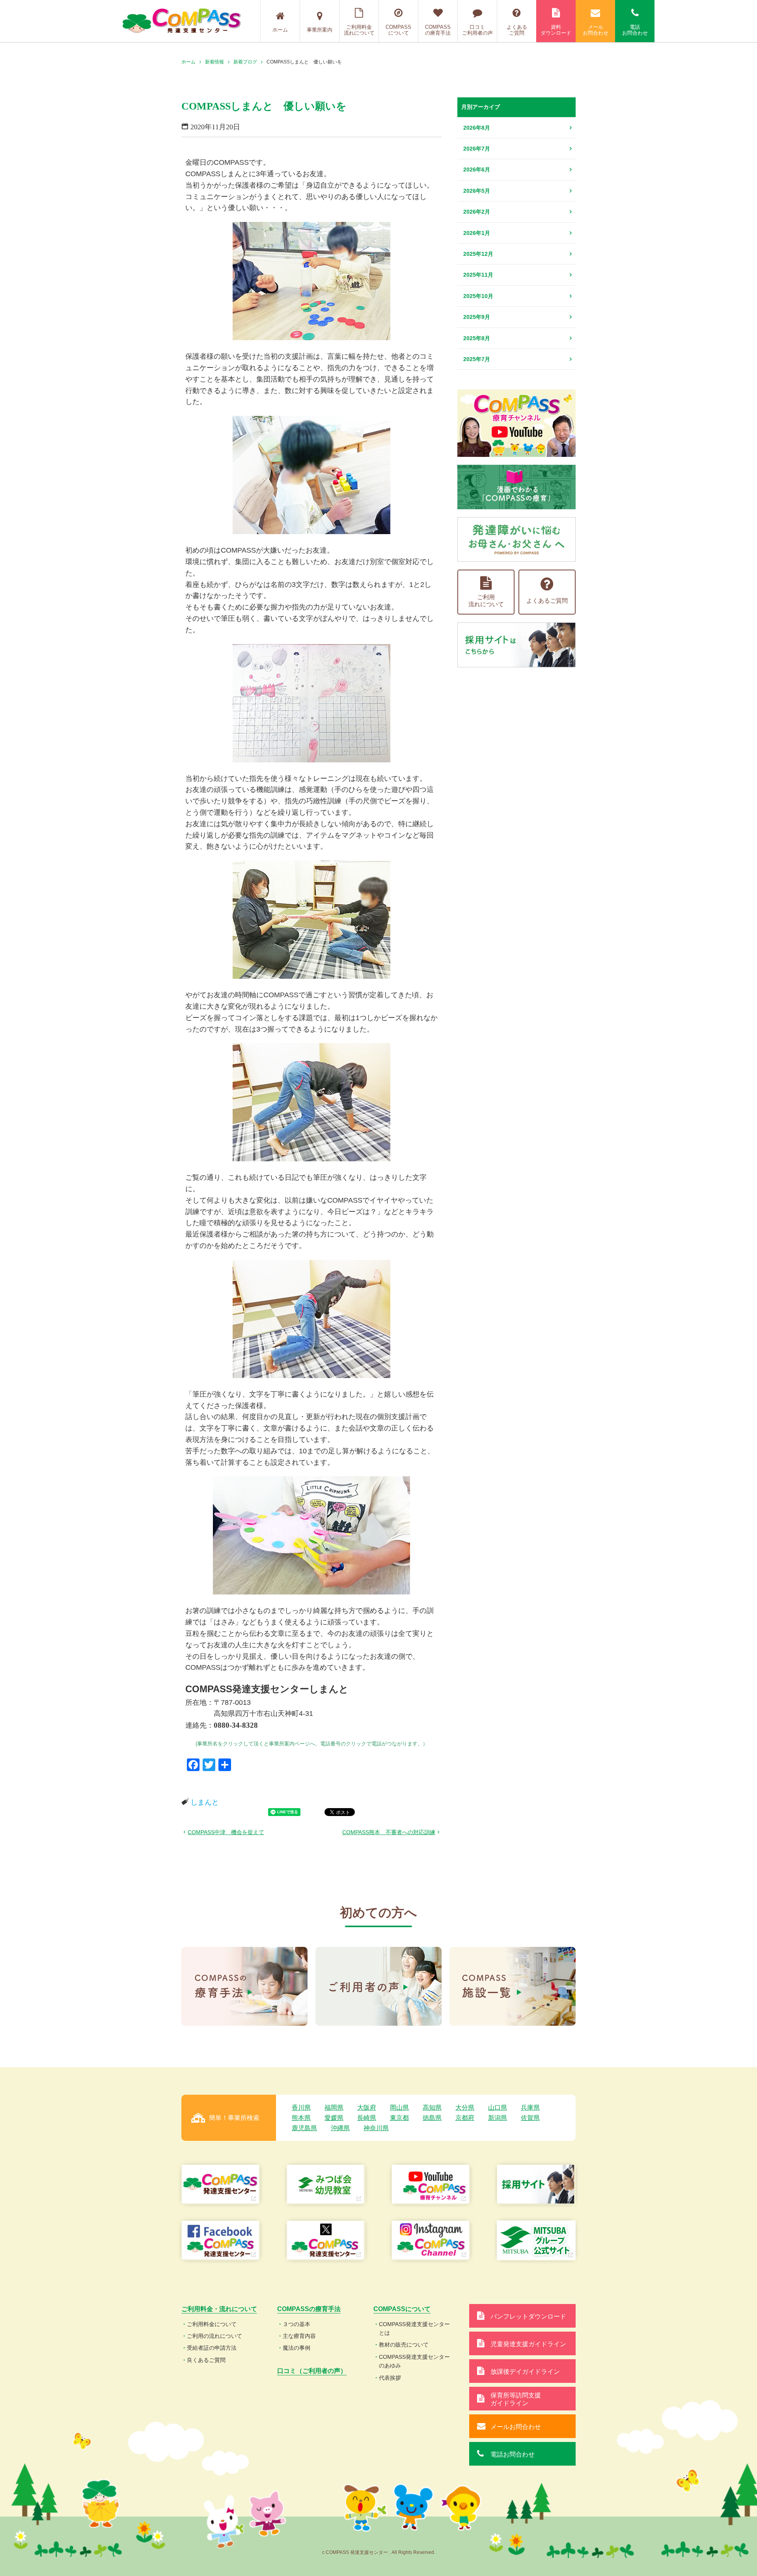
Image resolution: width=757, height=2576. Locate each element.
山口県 (498, 2108)
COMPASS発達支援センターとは (414, 2328)
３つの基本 (296, 2324)
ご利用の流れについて (214, 2336)
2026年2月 (477, 212)
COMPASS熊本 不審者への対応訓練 (389, 1832)
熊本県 (301, 2118)
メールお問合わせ (596, 30)
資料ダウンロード (556, 30)
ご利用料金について (212, 2324)
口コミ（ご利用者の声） (312, 2371)
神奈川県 (376, 2128)
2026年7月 (477, 149)
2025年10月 (478, 296)
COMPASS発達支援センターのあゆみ (414, 2361)
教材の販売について (404, 2345)
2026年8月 (477, 128)
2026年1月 (477, 233)
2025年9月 (477, 317)
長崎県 (367, 2118)
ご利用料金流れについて (359, 30)
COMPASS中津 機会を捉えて (226, 1832)
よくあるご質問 (517, 30)
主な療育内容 (299, 2336)
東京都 (399, 2118)
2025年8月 (477, 338)
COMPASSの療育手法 (438, 30)
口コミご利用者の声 (477, 30)
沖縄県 (340, 2128)
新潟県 (498, 2118)
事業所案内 (320, 30)
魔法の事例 (296, 2348)
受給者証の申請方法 (212, 2348)
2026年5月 (477, 191)
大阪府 (367, 2108)
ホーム (280, 30)
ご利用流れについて (486, 601)
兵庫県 (530, 2108)
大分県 (465, 2108)
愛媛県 (334, 2118)
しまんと (205, 1802)
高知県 (432, 2108)
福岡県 (334, 2108)
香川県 (301, 2108)
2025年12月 (478, 254)
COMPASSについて (398, 30)
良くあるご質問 (206, 2360)
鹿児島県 (304, 2128)
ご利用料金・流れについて (219, 2309)
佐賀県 (530, 2118)
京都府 (465, 2118)
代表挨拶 (390, 2378)
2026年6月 (477, 169)
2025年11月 (478, 275)
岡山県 (399, 2108)
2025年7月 (477, 359)
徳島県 (432, 2118)
